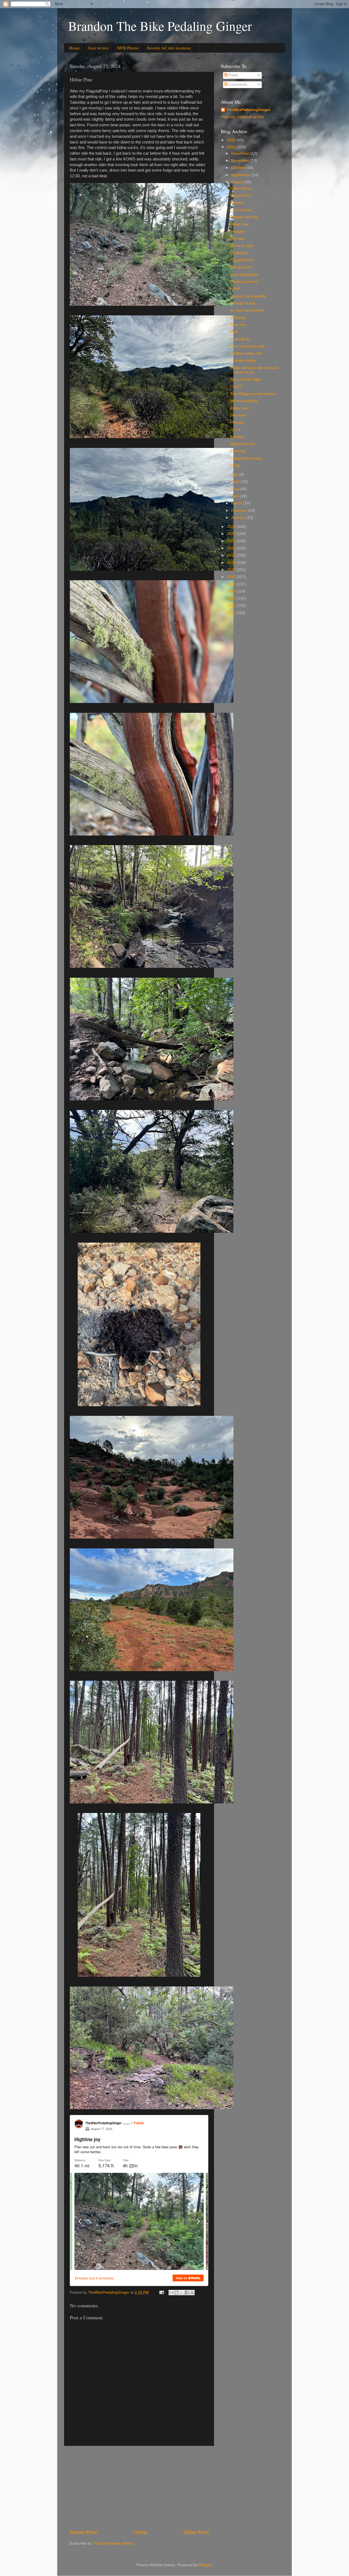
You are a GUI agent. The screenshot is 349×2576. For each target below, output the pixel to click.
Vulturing (238, 318)
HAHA (235, 289)
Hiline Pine (239, 224)
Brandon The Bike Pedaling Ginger (160, 26)
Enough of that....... (247, 303)
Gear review (98, 48)
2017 (232, 570)
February (240, 511)
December (241, 153)
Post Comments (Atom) (113, 2543)
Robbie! (237, 203)
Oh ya (235, 430)
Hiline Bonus (241, 188)
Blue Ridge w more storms (253, 394)
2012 (232, 605)
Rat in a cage (242, 246)
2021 (232, 541)
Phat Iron (238, 325)
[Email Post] (161, 2292)
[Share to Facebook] (187, 2293)
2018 (232, 563)
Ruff (234, 332)
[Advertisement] (139, 2487)
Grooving (238, 451)
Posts (233, 75)
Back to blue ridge (246, 379)
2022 (232, 534)
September (241, 175)
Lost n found (241, 210)
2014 (232, 591)
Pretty (235, 466)
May (235, 489)
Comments (237, 84)
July (235, 475)
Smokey (237, 437)
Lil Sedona (239, 253)
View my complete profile (242, 117)
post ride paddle (244, 275)
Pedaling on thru (244, 282)
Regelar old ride (244, 217)
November (241, 161)
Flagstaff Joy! (242, 260)
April (236, 496)
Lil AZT (236, 387)
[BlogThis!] (176, 2293)
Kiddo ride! (239, 408)
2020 (232, 548)
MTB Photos (128, 48)
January (239, 518)
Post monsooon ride (247, 346)
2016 (232, 577)
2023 (232, 527)
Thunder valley (243, 360)
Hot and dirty (241, 267)
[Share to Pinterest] (192, 2293)
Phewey (237, 422)
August (238, 182)
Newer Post (83, 2532)
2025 (232, 140)
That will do (240, 339)
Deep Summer (243, 444)
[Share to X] (182, 2293)
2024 (232, 147)
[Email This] (171, 2293)
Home (74, 48)
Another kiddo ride (246, 353)
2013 (232, 598)
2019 (232, 555)
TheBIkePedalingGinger (248, 110)
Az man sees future (247, 310)
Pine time (238, 415)
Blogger (205, 2565)
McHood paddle (244, 401)
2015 (232, 584)
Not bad (237, 239)
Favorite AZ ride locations (169, 48)
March (237, 503)
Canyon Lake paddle (248, 296)
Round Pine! (241, 195)
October (239, 168)
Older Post (196, 2532)
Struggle (237, 231)
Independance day (246, 458)
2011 (231, 613)
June (236, 482)
